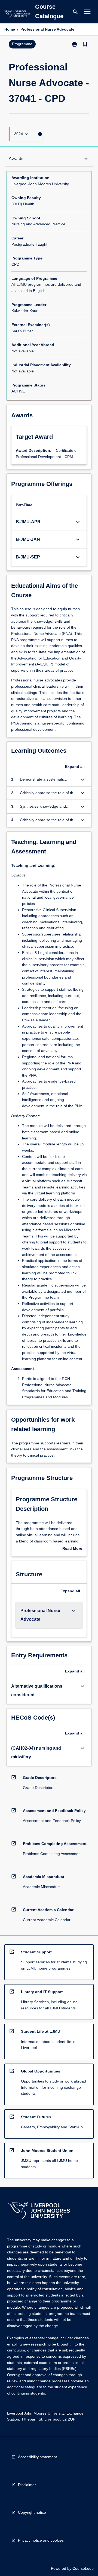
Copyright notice (32, 2512)
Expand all (75, 766)
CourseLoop (83, 2568)
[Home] (17, 14)
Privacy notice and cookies (41, 2540)
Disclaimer (27, 2485)
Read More (72, 1549)
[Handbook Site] (39, 2212)
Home (10, 29)
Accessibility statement (37, 2457)
